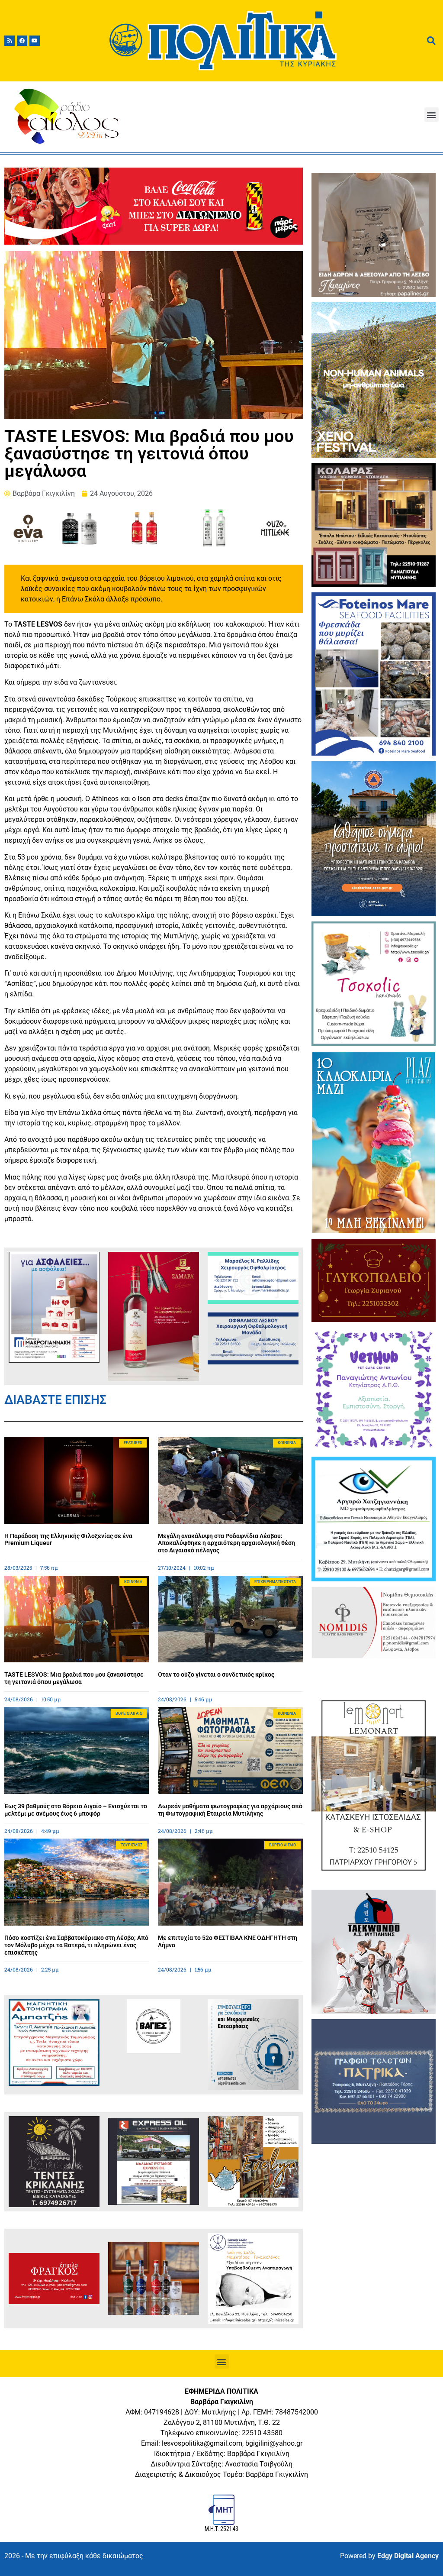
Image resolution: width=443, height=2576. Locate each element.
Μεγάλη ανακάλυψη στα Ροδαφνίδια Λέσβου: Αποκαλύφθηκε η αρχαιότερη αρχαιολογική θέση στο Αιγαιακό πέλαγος (226, 1543)
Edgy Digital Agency (408, 2556)
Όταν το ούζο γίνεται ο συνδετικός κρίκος (216, 1674)
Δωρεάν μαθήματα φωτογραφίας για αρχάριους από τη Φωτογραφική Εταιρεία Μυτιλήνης (230, 1810)
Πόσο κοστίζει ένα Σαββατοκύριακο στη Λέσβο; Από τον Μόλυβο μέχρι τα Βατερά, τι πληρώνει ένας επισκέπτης (76, 1945)
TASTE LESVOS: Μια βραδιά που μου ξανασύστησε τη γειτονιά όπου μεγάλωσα (74, 1678)
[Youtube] (35, 41)
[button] (432, 115)
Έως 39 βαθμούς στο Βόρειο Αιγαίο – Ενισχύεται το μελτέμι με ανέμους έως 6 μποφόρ (76, 1810)
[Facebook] (22, 41)
